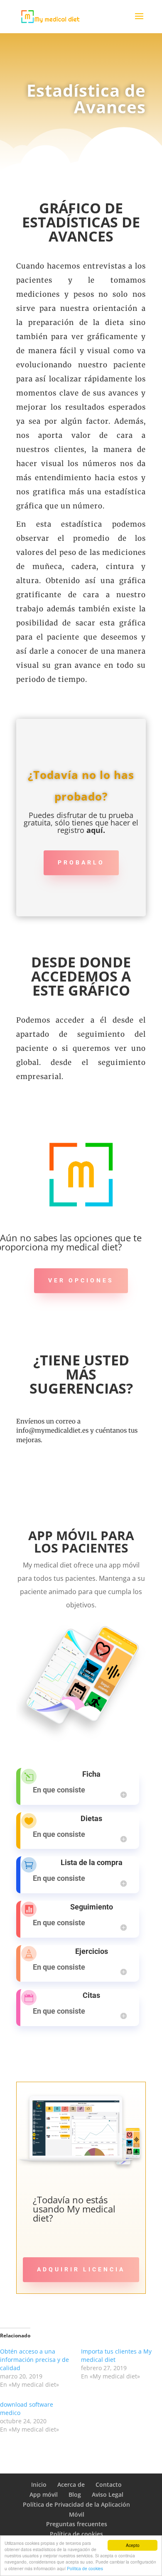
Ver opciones (81, 1280)
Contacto (109, 2484)
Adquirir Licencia (81, 2269)
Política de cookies (85, 2568)
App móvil (44, 2494)
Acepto (133, 2545)
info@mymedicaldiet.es (52, 1430)
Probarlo (81, 862)
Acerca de (71, 2484)
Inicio (39, 2484)
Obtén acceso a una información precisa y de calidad (34, 2360)
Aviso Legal (108, 2494)
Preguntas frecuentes (77, 2524)
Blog (75, 2494)
